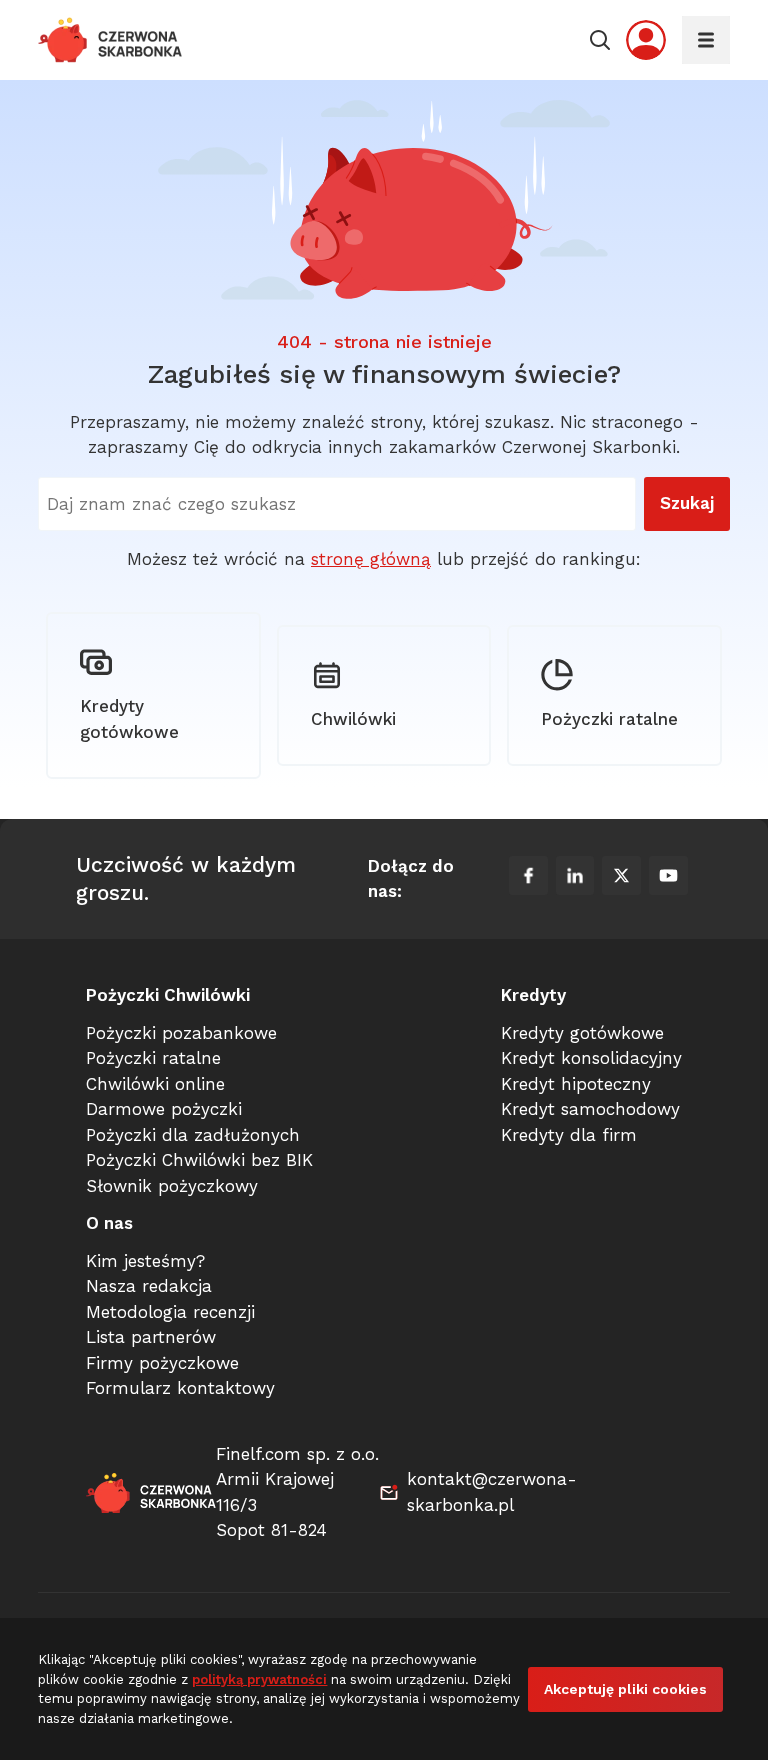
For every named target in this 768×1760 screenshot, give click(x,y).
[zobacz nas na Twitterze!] (621, 879)
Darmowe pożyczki (164, 1109)
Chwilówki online (155, 1084)
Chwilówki (353, 719)
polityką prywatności (259, 1679)
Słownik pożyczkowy (172, 1186)
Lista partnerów (151, 1337)
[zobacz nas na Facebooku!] (528, 879)
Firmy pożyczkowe (162, 1363)
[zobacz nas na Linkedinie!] (575, 879)
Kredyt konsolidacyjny (591, 1058)
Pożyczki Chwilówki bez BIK (199, 1160)
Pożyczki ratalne (609, 719)
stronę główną (371, 559)
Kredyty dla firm (569, 1135)
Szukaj (687, 503)
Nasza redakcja (149, 1286)
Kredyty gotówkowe (129, 719)
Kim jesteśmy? (145, 1261)
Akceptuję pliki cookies (625, 1689)
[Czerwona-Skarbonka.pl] (111, 40)
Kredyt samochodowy (590, 1109)
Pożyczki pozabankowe (181, 1033)
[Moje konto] (646, 40)
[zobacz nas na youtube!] (668, 879)
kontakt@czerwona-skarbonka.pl (492, 1492)
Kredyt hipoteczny (576, 1084)
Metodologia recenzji (170, 1312)
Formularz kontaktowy (180, 1388)
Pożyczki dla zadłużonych (193, 1135)
